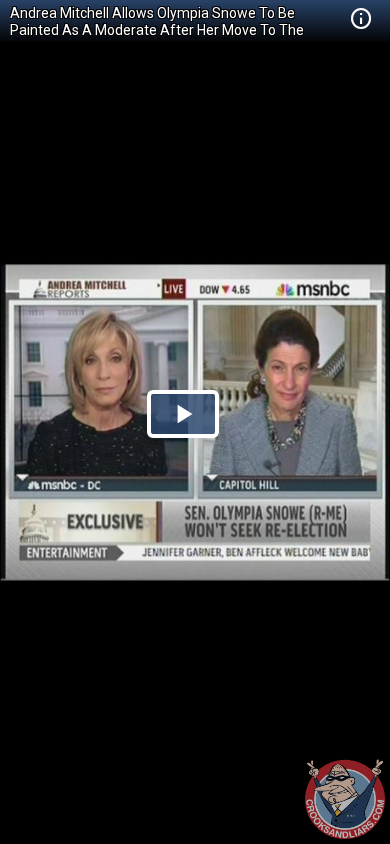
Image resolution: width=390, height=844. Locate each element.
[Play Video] (183, 414)
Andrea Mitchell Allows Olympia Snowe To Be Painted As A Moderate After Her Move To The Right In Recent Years (157, 30)
